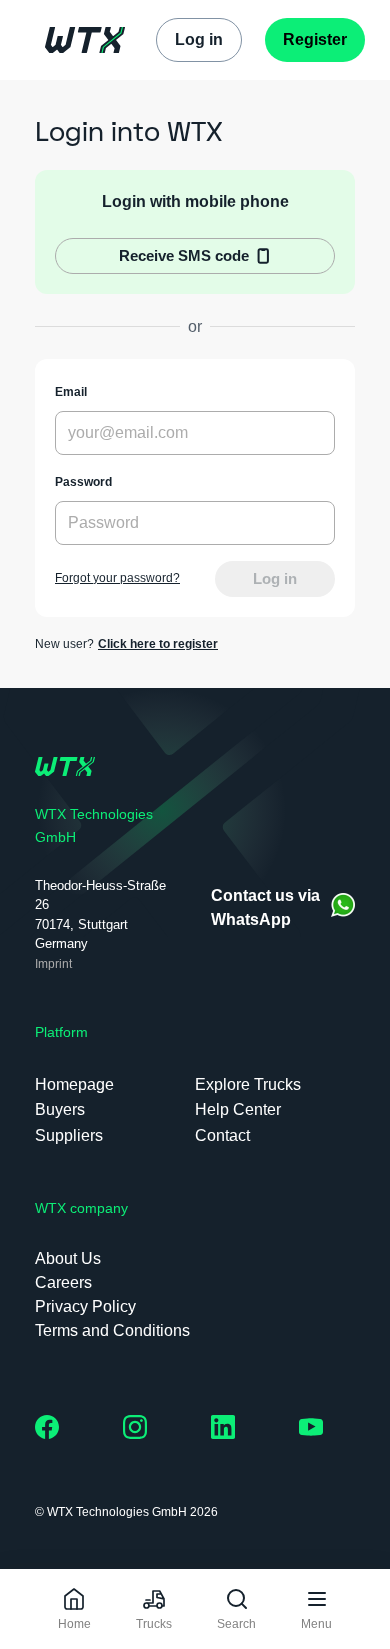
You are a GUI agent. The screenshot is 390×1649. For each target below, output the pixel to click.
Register (315, 39)
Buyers (60, 1109)
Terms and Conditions (112, 1330)
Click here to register (158, 644)
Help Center (238, 1109)
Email (71, 392)
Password (83, 482)
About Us (68, 1258)
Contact (222, 1135)
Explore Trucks (248, 1084)
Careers (63, 1282)
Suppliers (69, 1135)
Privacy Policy (85, 1306)
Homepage (74, 1084)
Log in (275, 578)
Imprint (53, 964)
